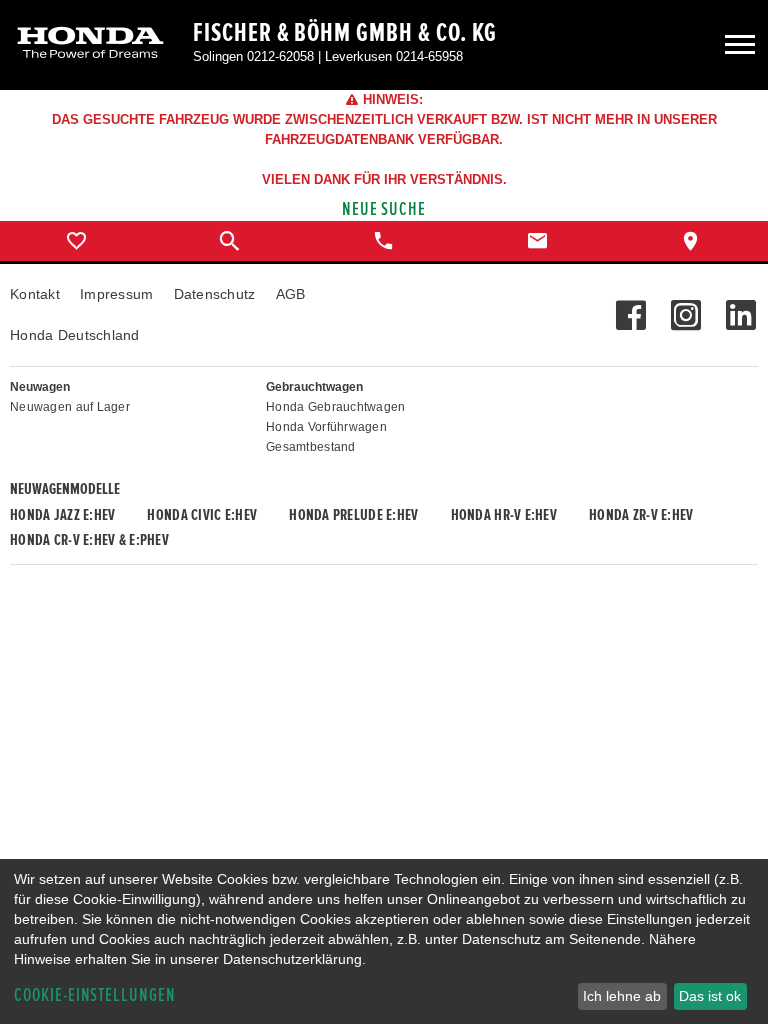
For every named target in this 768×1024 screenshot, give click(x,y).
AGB (291, 294)
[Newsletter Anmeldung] (740, 305)
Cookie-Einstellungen (95, 995)
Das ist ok (710, 996)
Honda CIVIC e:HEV (202, 515)
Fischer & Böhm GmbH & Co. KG (345, 33)
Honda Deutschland (75, 335)
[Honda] (90, 44)
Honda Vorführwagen (326, 427)
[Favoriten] (77, 241)
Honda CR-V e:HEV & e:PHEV (89, 540)
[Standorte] (691, 241)
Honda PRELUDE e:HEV (353, 515)
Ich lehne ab (622, 996)
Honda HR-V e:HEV (504, 515)
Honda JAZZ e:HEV (62, 515)
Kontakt (35, 294)
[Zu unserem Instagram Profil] (685, 305)
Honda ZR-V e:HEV (641, 515)
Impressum (117, 294)
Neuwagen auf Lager (70, 407)
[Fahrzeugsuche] (231, 241)
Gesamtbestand (311, 447)
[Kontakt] (538, 241)
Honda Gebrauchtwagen (336, 407)
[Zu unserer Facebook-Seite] (630, 305)
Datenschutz (215, 294)
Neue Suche (384, 209)
